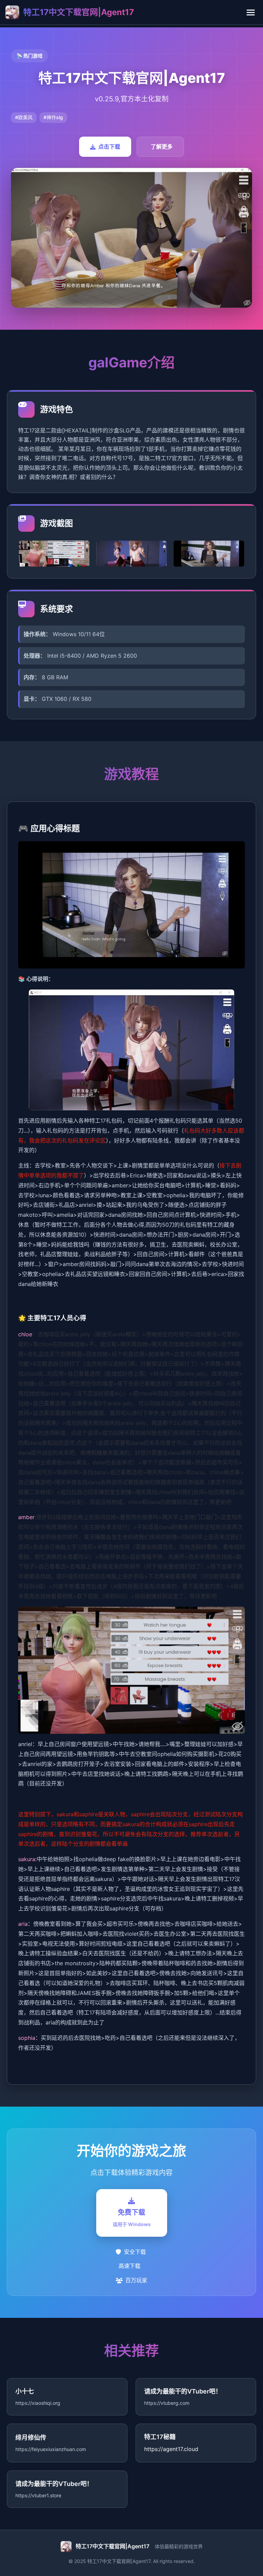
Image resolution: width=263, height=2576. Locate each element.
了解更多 (162, 147)
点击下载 (109, 147)
